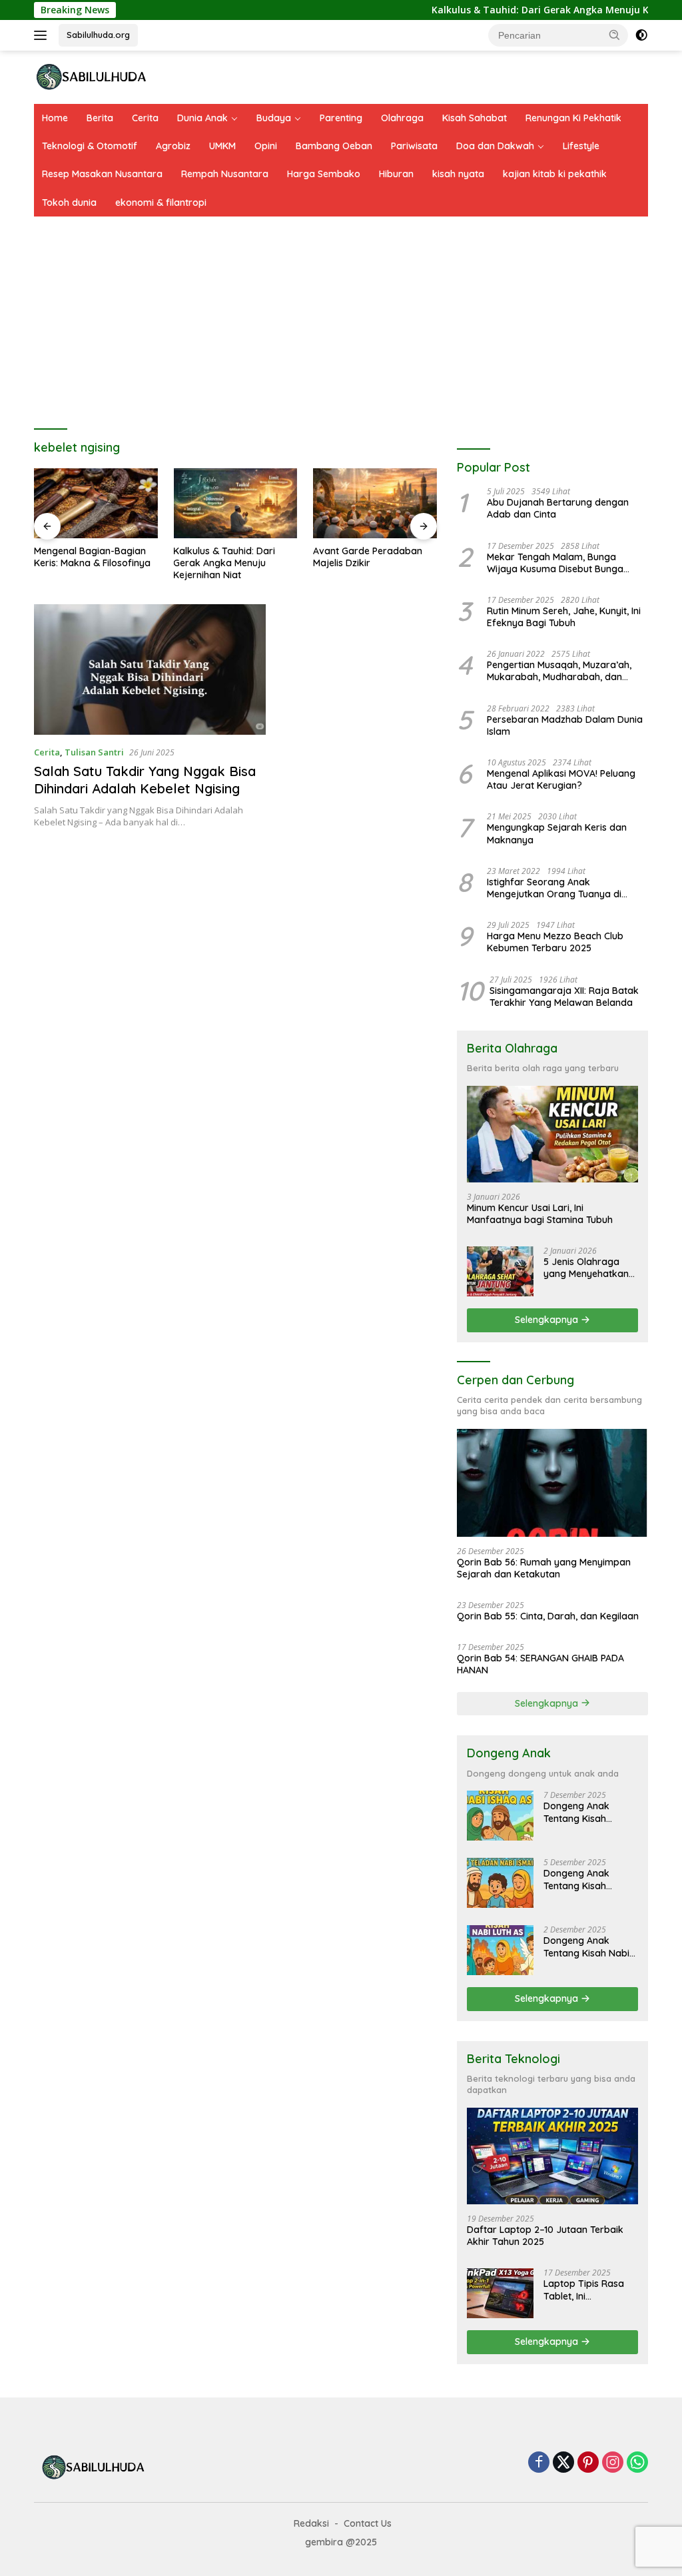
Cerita (145, 118)
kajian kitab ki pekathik (555, 174)
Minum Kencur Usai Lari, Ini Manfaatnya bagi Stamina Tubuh (540, 1214)
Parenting (341, 118)
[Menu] (43, 35)
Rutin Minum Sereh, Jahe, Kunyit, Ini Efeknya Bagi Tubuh (564, 617)
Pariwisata (414, 146)
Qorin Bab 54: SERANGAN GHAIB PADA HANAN (540, 1664)
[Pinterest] (588, 2463)
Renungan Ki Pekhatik (573, 118)
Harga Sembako (324, 174)
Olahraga (402, 118)
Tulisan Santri (94, 752)
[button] (615, 35)
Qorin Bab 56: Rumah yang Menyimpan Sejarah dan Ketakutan (544, 1568)
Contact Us (368, 2523)
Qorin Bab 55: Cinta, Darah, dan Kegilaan (548, 1616)
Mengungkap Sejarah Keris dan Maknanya (557, 833)
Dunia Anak (202, 118)
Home (55, 118)
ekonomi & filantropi (161, 203)
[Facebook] (539, 2463)
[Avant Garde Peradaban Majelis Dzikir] (375, 503)
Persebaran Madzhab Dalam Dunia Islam (565, 725)
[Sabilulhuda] (91, 76)
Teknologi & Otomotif (90, 146)
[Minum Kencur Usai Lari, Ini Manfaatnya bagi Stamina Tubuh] (552, 1134)
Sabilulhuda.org (98, 35)
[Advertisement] (341, 316)
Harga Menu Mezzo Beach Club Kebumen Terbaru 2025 (555, 942)
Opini (266, 146)
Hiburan (396, 174)
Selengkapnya (548, 1320)
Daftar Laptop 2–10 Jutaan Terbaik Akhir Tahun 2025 (545, 2236)
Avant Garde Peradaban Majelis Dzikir (368, 557)
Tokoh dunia (69, 203)
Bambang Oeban (334, 146)
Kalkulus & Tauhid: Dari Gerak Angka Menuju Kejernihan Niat (530, 10)
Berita (100, 118)
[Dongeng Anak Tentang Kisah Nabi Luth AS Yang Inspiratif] (500, 1950)
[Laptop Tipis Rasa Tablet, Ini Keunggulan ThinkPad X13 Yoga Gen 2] (500, 2293)
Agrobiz (173, 146)
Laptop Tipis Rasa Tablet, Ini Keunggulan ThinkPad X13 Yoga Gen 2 (585, 2290)
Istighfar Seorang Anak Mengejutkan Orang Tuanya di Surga (554, 888)
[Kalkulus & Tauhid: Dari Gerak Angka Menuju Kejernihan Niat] (235, 503)
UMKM (222, 146)
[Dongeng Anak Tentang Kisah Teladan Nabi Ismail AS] (500, 1883)
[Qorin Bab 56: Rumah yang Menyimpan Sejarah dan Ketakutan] (552, 1483)
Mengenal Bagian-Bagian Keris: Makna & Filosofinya (92, 557)
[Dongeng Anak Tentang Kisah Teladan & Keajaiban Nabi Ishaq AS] (500, 1816)
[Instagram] (613, 2463)
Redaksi (311, 2523)
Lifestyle (581, 146)
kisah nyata (458, 174)
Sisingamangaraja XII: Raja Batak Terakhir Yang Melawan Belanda (564, 997)
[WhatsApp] (637, 2463)
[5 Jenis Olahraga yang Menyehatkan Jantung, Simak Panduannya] (500, 1271)
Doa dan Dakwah (495, 146)
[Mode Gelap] (641, 35)
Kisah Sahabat (475, 118)
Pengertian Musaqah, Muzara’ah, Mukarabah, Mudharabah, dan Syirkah (559, 671)
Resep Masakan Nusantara (102, 174)
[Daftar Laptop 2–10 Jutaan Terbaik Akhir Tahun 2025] (552, 2156)
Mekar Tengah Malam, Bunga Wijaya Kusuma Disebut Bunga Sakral (555, 563)
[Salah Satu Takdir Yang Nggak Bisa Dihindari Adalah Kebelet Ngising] (150, 669)
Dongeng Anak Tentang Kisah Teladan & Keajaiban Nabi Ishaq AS (590, 1812)
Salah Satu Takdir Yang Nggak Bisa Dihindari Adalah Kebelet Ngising (145, 780)
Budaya (274, 118)
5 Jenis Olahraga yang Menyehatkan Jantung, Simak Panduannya (586, 1268)
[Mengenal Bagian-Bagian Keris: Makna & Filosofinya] (96, 503)
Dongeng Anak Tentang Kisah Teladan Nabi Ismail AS (587, 1879)
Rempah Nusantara (225, 174)
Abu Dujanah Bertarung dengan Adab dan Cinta (558, 508)
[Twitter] (563, 2463)
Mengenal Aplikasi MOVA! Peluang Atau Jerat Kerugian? (561, 779)
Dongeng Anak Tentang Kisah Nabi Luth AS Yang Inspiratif (586, 1946)
